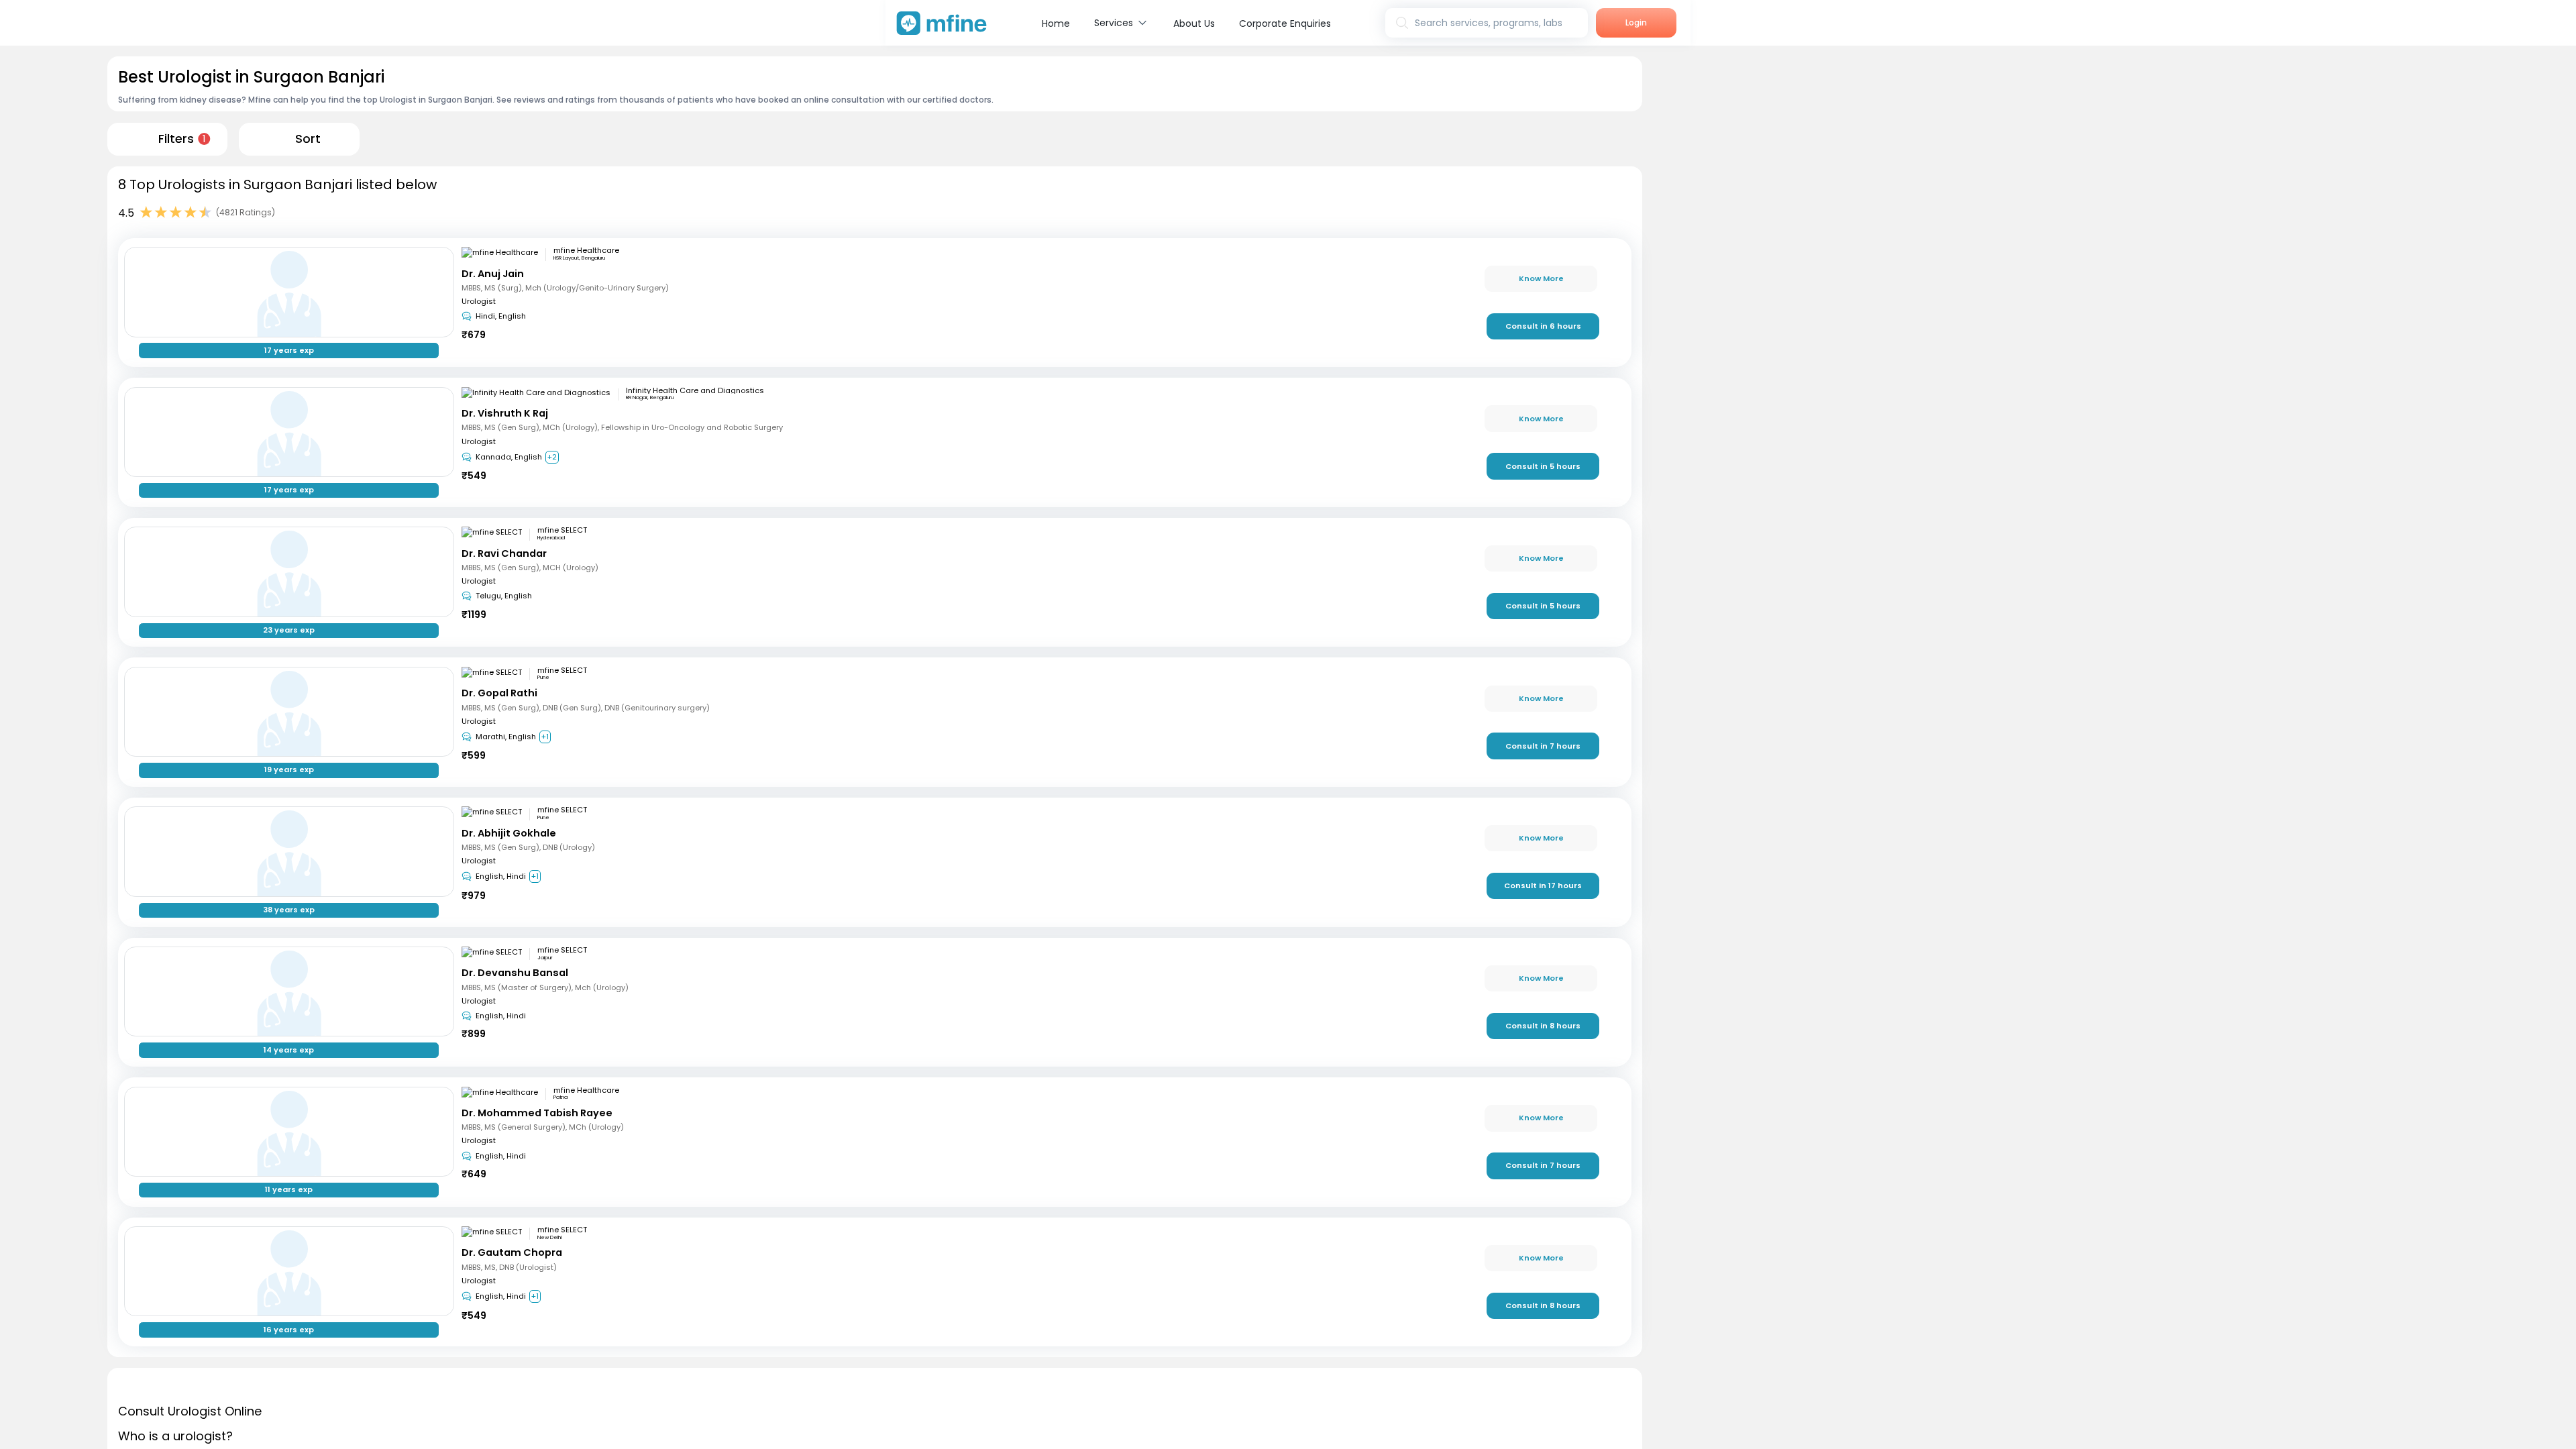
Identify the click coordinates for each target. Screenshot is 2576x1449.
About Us (1194, 23)
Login (1636, 22)
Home (1056, 23)
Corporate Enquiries (1285, 23)
